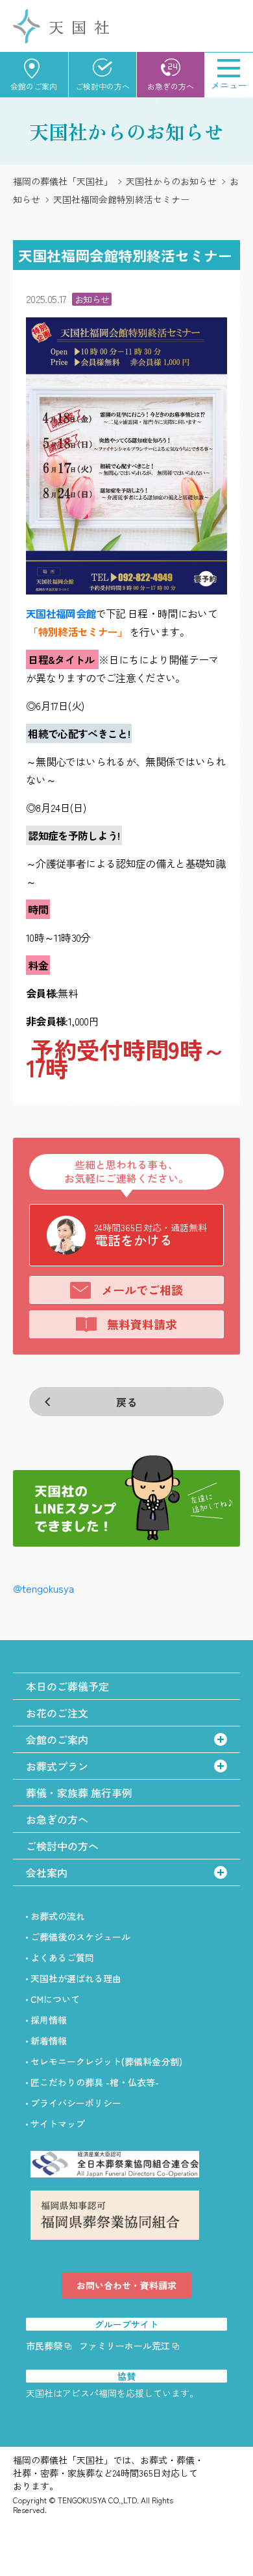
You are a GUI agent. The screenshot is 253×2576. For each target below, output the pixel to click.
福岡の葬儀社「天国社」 (63, 181)
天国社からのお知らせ (171, 181)
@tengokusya (43, 1588)
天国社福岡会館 (61, 613)
